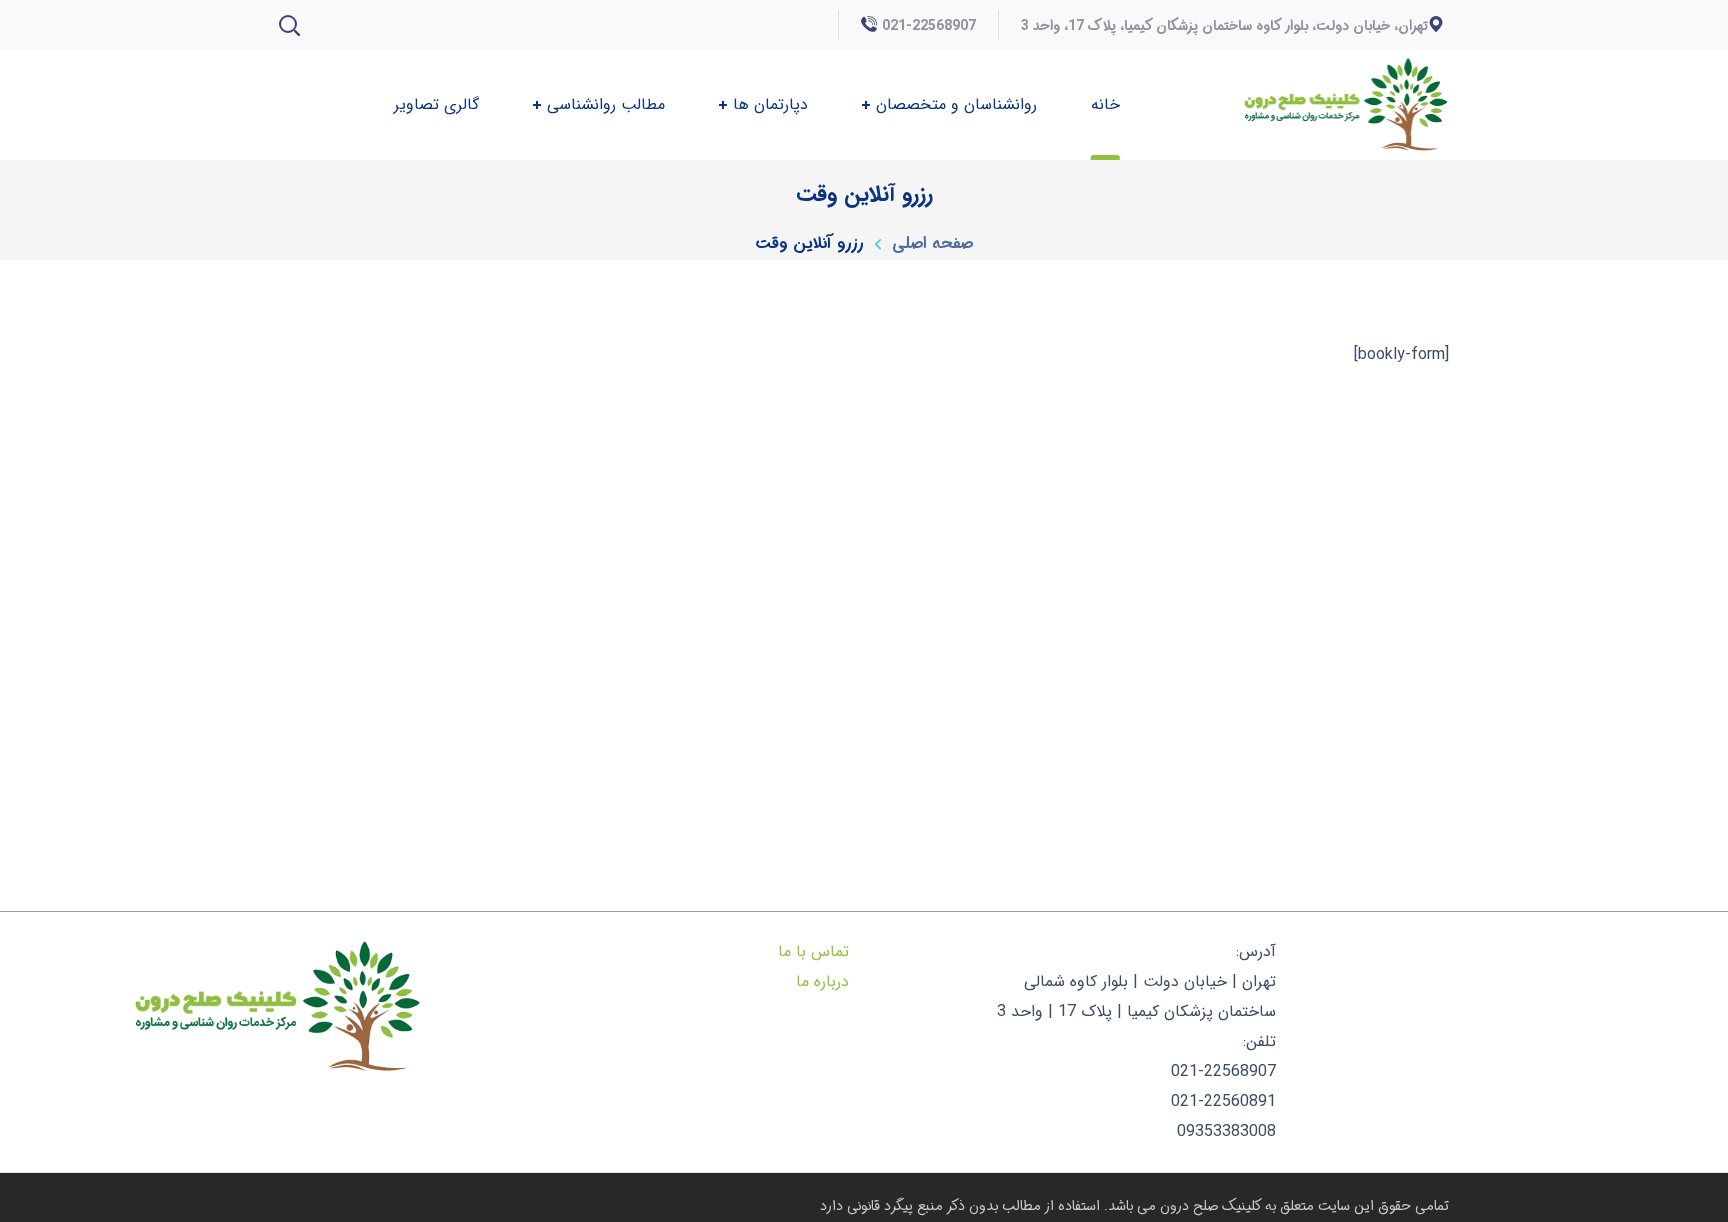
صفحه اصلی (932, 243)
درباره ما (822, 981)
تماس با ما (813, 951)
